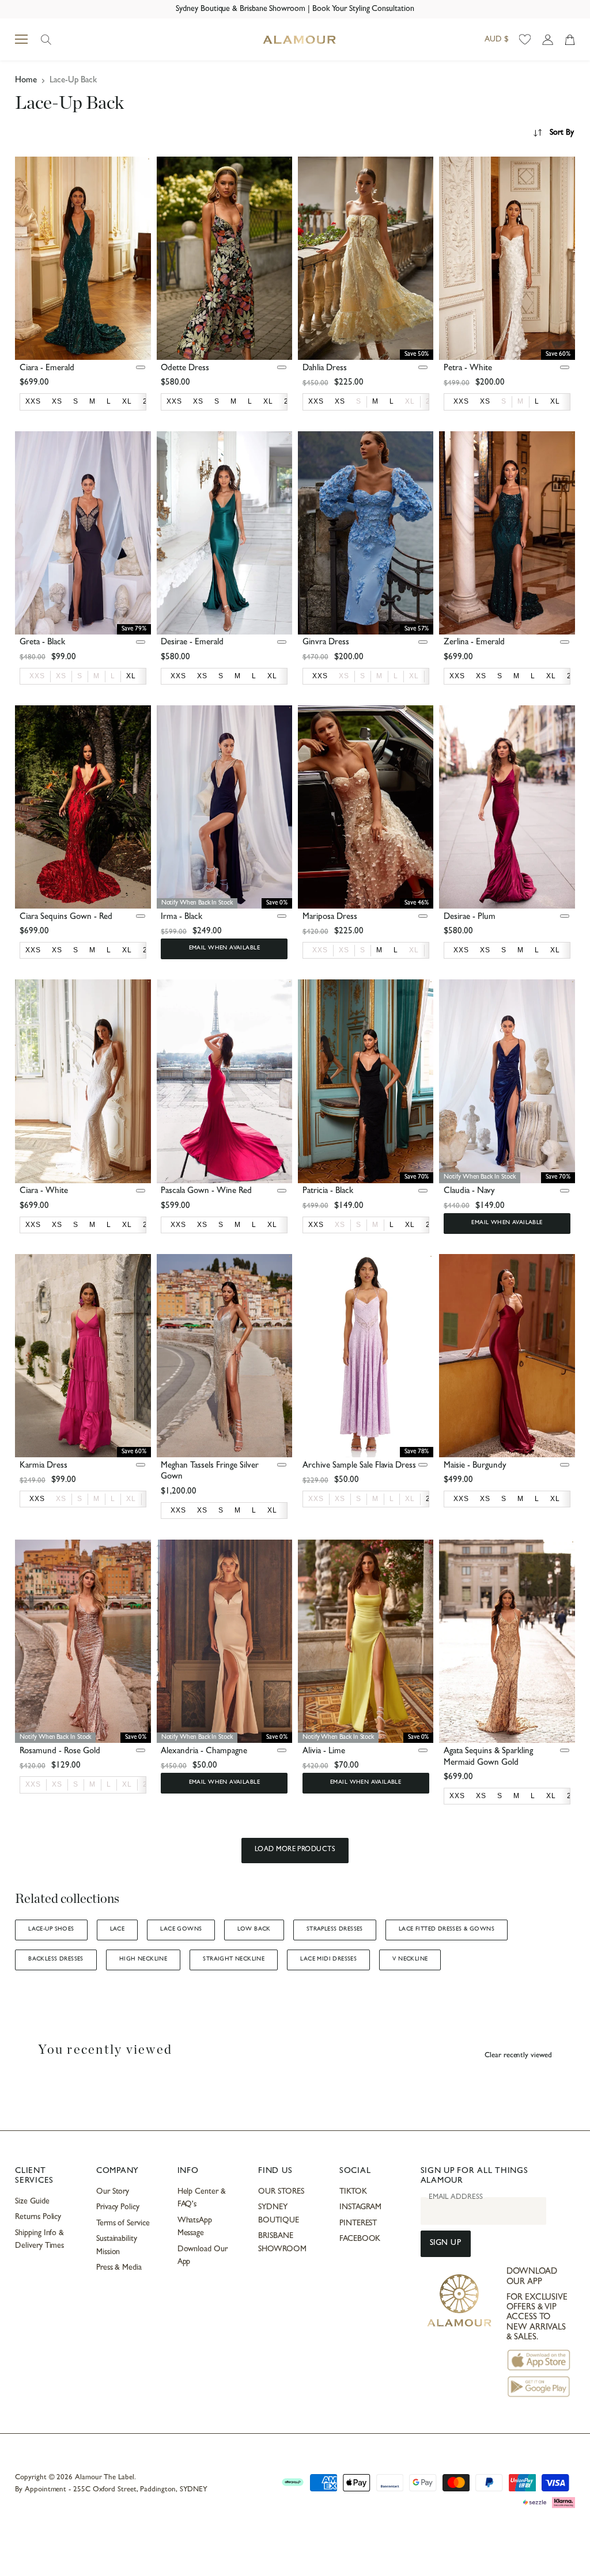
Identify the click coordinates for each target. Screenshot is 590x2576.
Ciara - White (44, 1192)
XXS (37, 676)
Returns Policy (38, 2217)
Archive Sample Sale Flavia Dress (359, 1466)
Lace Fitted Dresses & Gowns (447, 1929)
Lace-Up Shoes (51, 1929)
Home (26, 81)
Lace (118, 1929)
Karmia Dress (44, 1466)
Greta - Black (42, 643)
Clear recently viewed (518, 2056)
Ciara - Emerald (47, 369)
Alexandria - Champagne (204, 1752)
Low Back (254, 1929)
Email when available (224, 948)
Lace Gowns (181, 1929)
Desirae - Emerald (192, 643)
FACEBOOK (360, 2239)
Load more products (295, 1850)
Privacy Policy (118, 2208)
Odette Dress (185, 369)
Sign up (446, 2243)
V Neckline (410, 1959)
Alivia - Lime (324, 1752)
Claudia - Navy (469, 1192)
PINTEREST (358, 2224)
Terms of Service (123, 2224)
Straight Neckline (234, 1959)
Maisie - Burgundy (475, 1466)
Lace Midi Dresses (328, 1959)
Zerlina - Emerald (474, 643)
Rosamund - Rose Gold (60, 1752)
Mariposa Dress (330, 917)
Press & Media (119, 2268)
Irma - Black (181, 917)
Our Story (113, 2192)
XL (410, 401)
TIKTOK (353, 2192)
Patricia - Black (328, 1192)
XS (61, 676)
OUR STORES (281, 2192)
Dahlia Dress (325, 369)
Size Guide (32, 2202)
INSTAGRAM (360, 2208)
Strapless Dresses (335, 1929)
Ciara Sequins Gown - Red (66, 917)
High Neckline (143, 1959)
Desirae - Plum (470, 917)
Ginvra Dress (326, 643)
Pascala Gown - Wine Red (206, 1192)
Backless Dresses (56, 1959)
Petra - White (468, 369)
